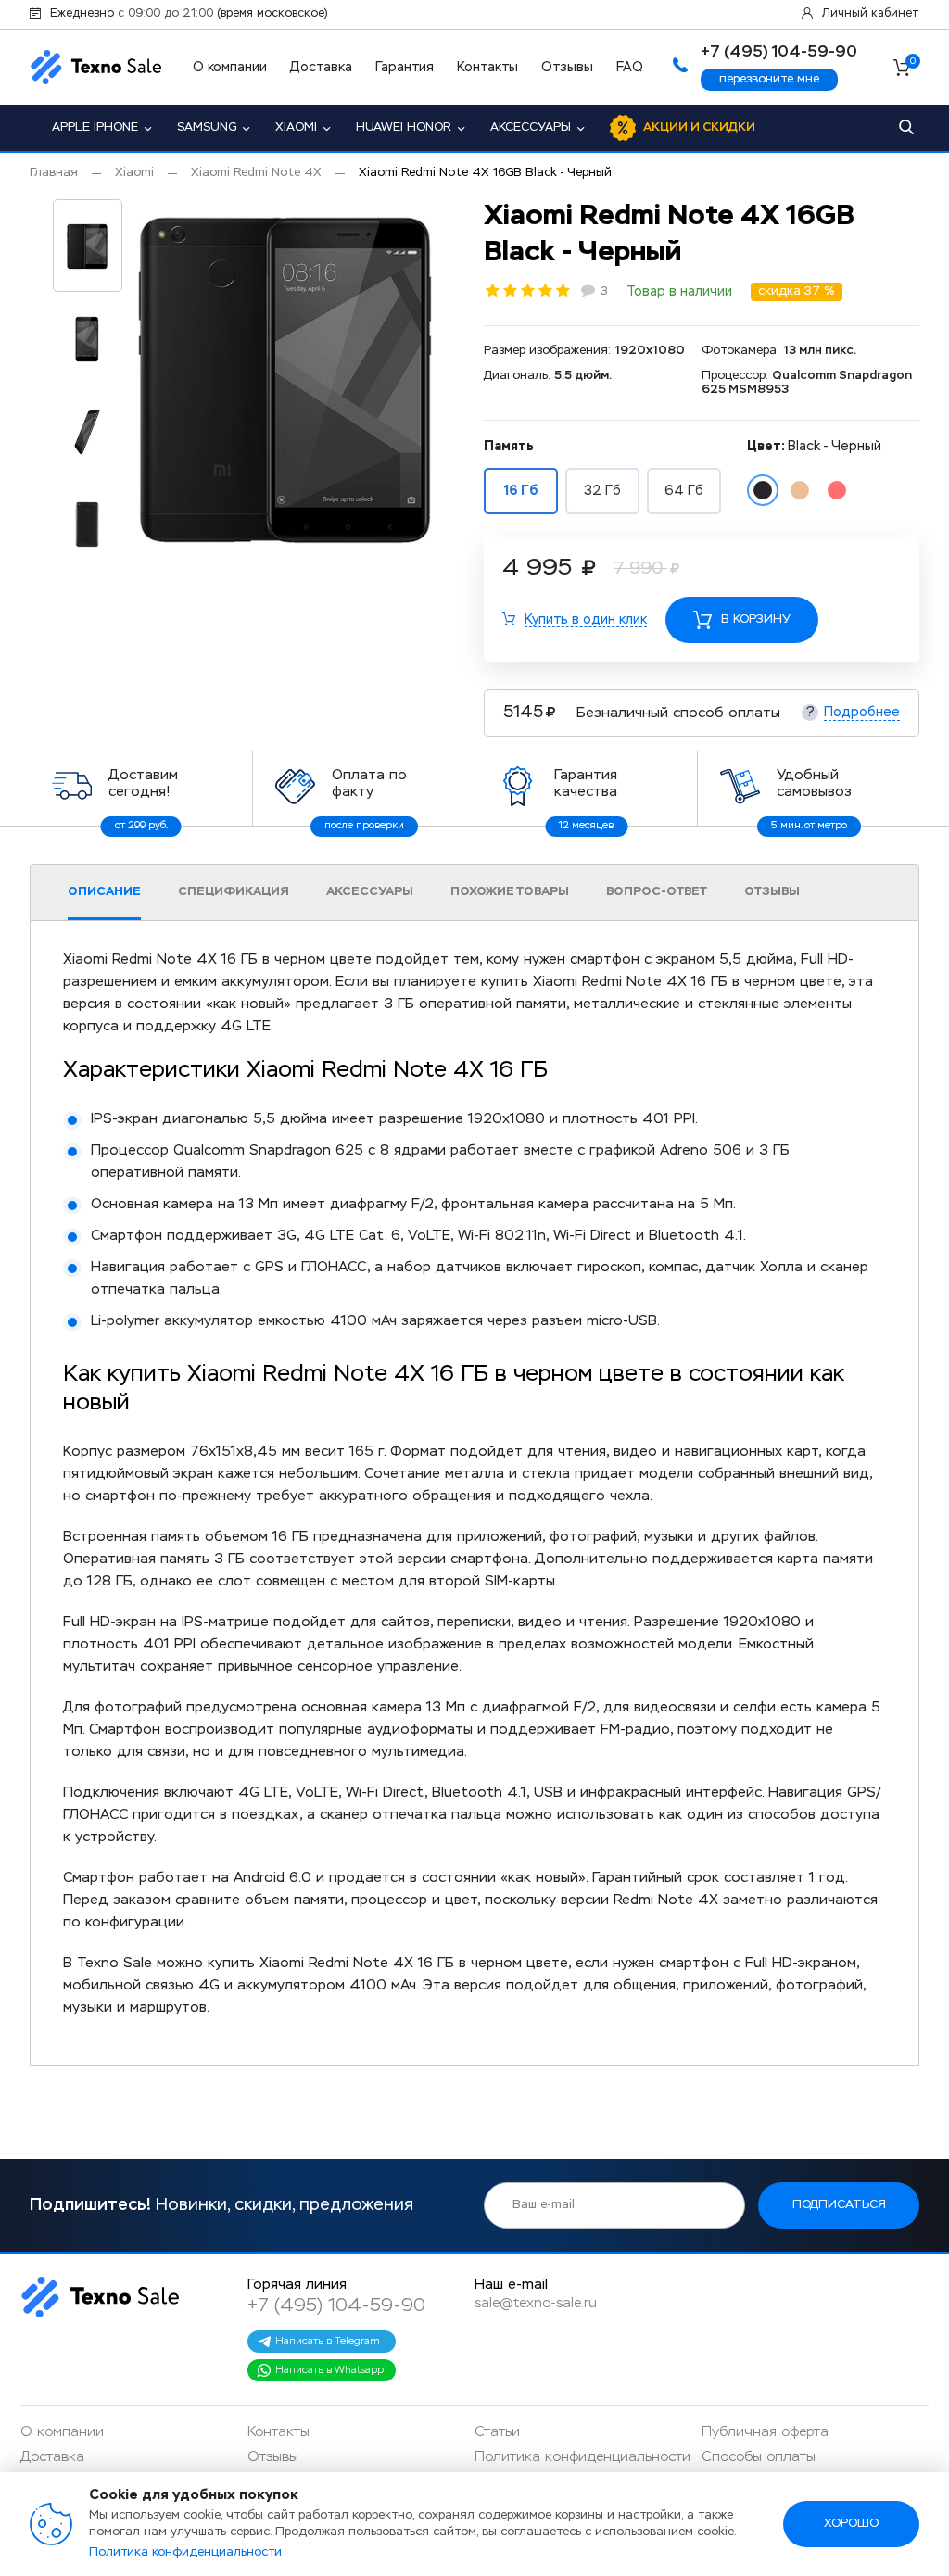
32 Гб (602, 491)
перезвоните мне (769, 79)
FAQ (630, 68)
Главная (54, 173)
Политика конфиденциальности (582, 2457)
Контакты (487, 68)
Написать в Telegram (328, 2341)
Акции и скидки (699, 127)
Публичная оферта (765, 2432)
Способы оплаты (759, 2457)
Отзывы (567, 68)
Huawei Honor (404, 127)
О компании (230, 68)
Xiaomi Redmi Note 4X (256, 173)
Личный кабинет (871, 14)
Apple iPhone (95, 127)
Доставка (321, 68)
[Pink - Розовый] (837, 490)
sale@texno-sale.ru (536, 2303)
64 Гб (684, 491)
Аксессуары (531, 127)
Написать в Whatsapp (329, 2370)
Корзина (913, 63)
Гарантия (405, 68)
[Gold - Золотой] (800, 490)
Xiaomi (296, 127)
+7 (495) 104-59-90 (336, 2305)
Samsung (207, 127)
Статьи (497, 2432)
